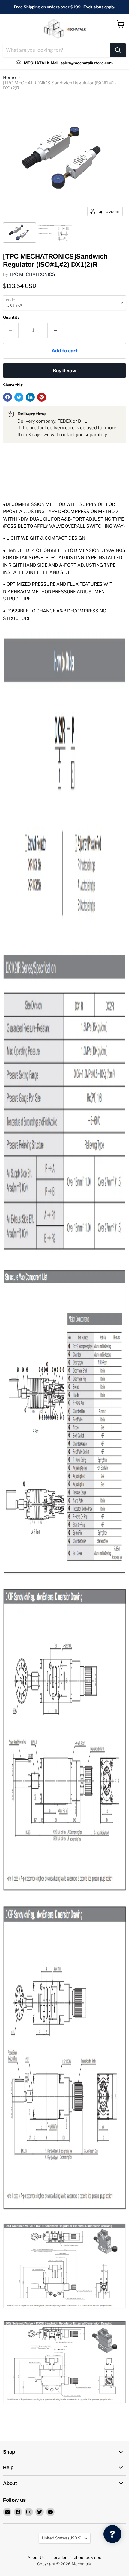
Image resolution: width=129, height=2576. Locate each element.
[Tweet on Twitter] (19, 397)
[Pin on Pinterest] (42, 397)
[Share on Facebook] (7, 397)
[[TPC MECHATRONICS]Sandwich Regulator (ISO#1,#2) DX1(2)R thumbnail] (19, 233)
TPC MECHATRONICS (32, 274)
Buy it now (64, 371)
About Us (36, 2557)
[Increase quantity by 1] (55, 330)
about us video (88, 2557)
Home (9, 78)
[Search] (118, 50)
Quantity (11, 317)
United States (62, 2538)
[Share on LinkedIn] (30, 397)
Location (59, 2557)
